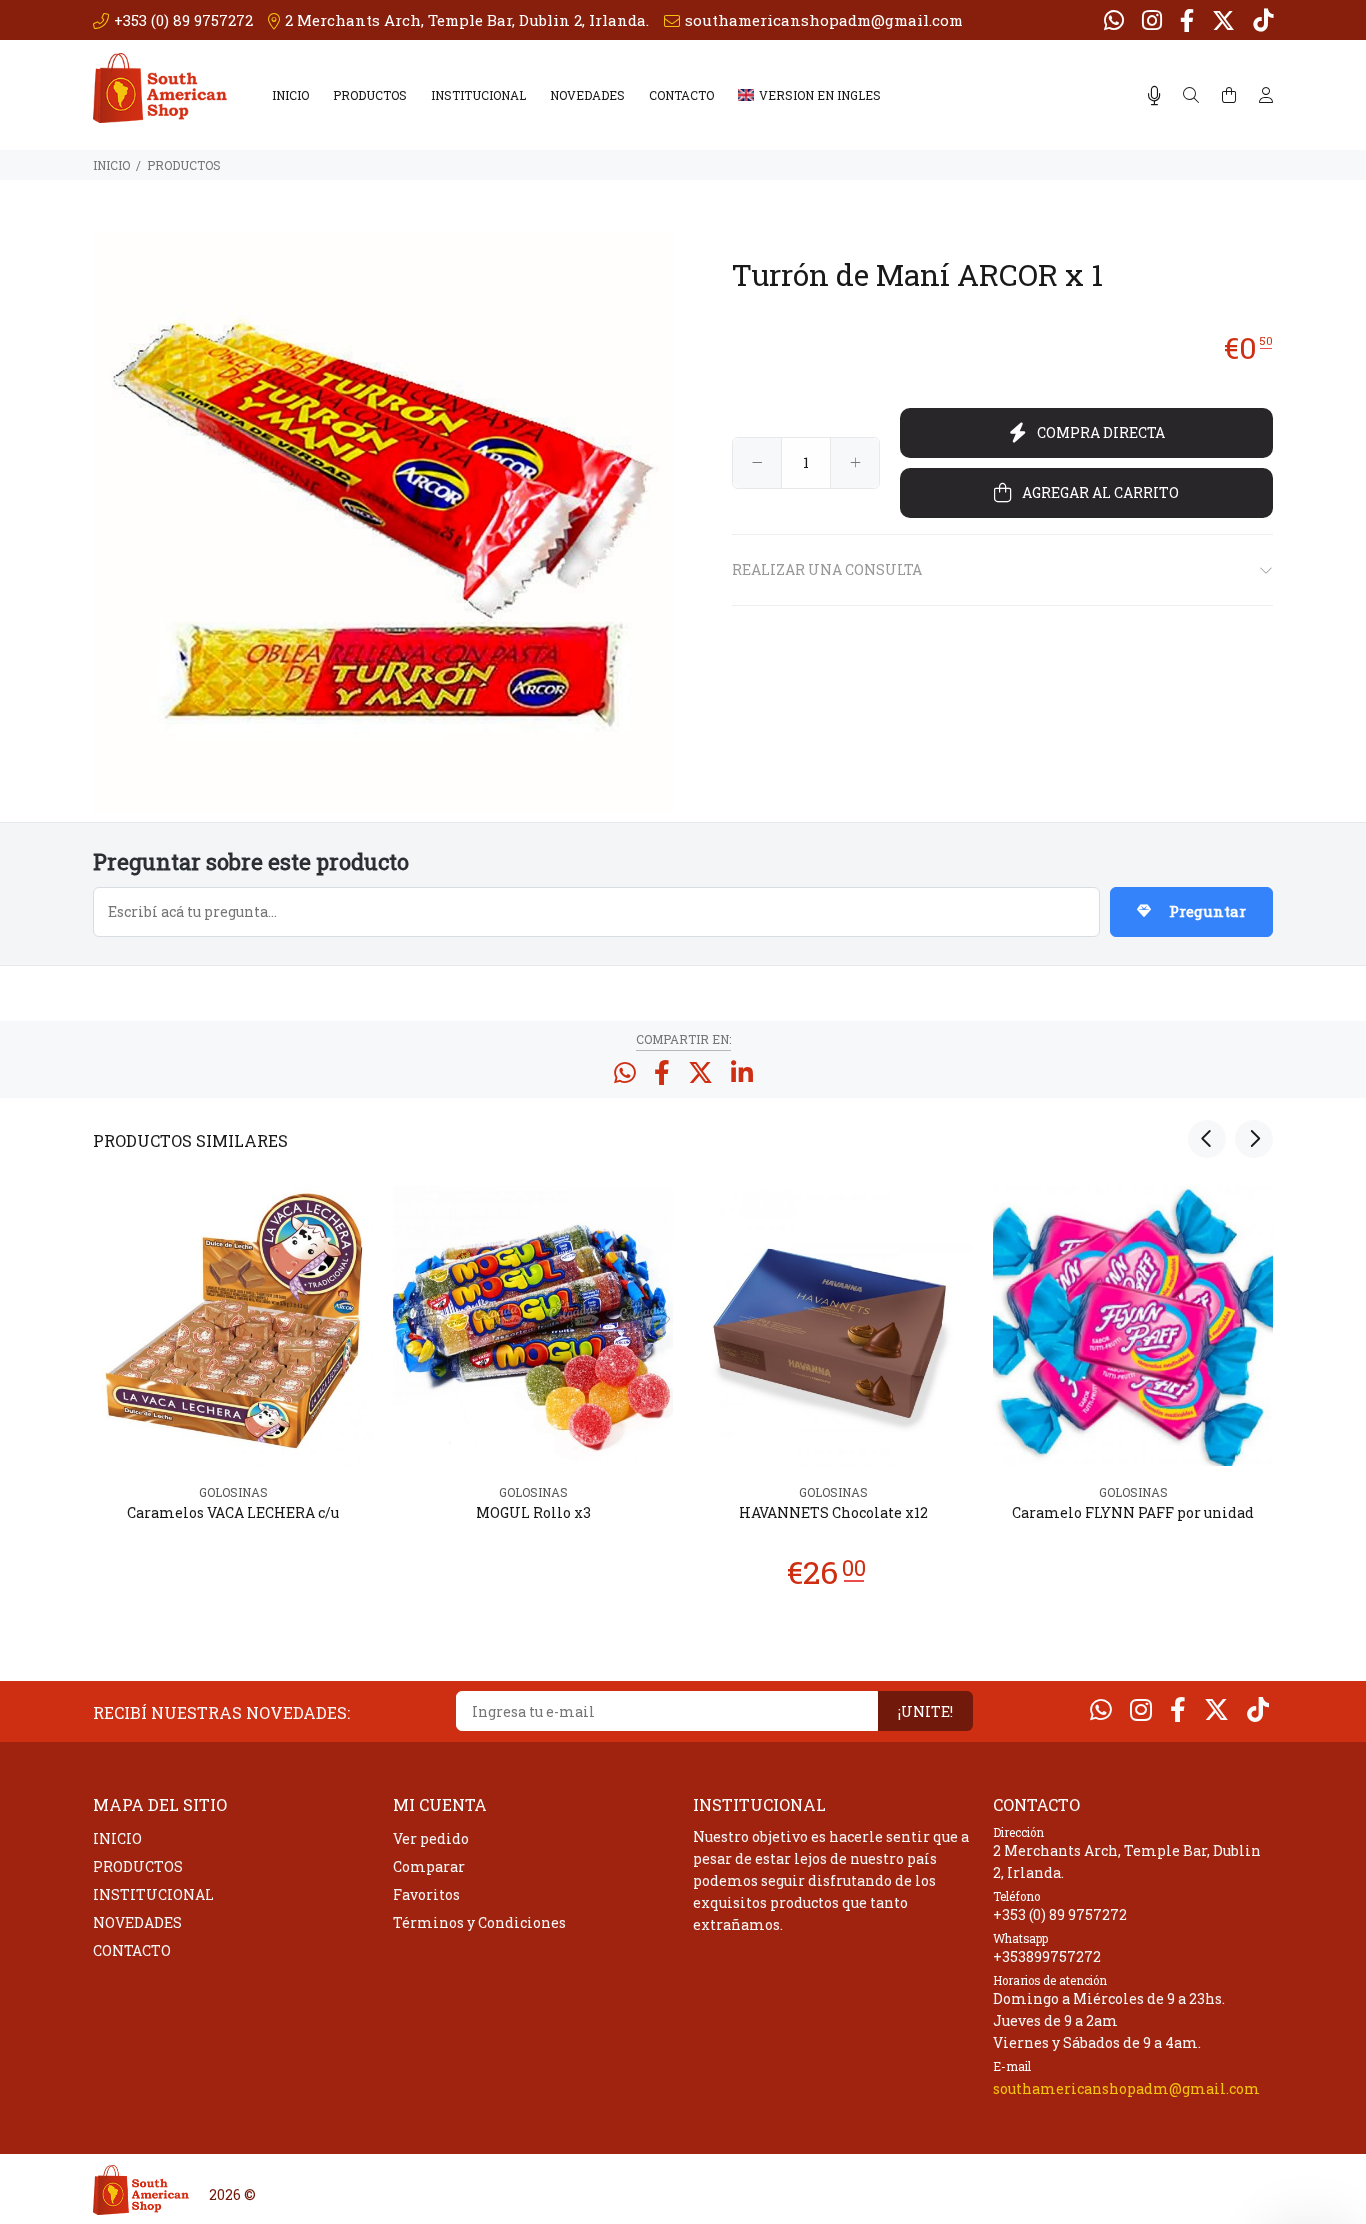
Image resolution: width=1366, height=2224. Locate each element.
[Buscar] (1191, 95)
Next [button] (1254, 1139)
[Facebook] (1187, 20)
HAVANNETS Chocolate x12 (833, 1512)
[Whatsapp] (1116, 20)
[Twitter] (1223, 20)
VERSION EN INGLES (820, 95)
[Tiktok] (1261, 20)
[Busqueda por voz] (1154, 95)
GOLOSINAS (233, 1492)
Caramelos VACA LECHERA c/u (233, 1512)
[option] (233, 1382)
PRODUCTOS (370, 95)
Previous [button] (1207, 1139)
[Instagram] (1152, 20)
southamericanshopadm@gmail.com (1126, 2088)
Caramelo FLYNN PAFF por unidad (1133, 1512)
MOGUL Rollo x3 (533, 1512)
